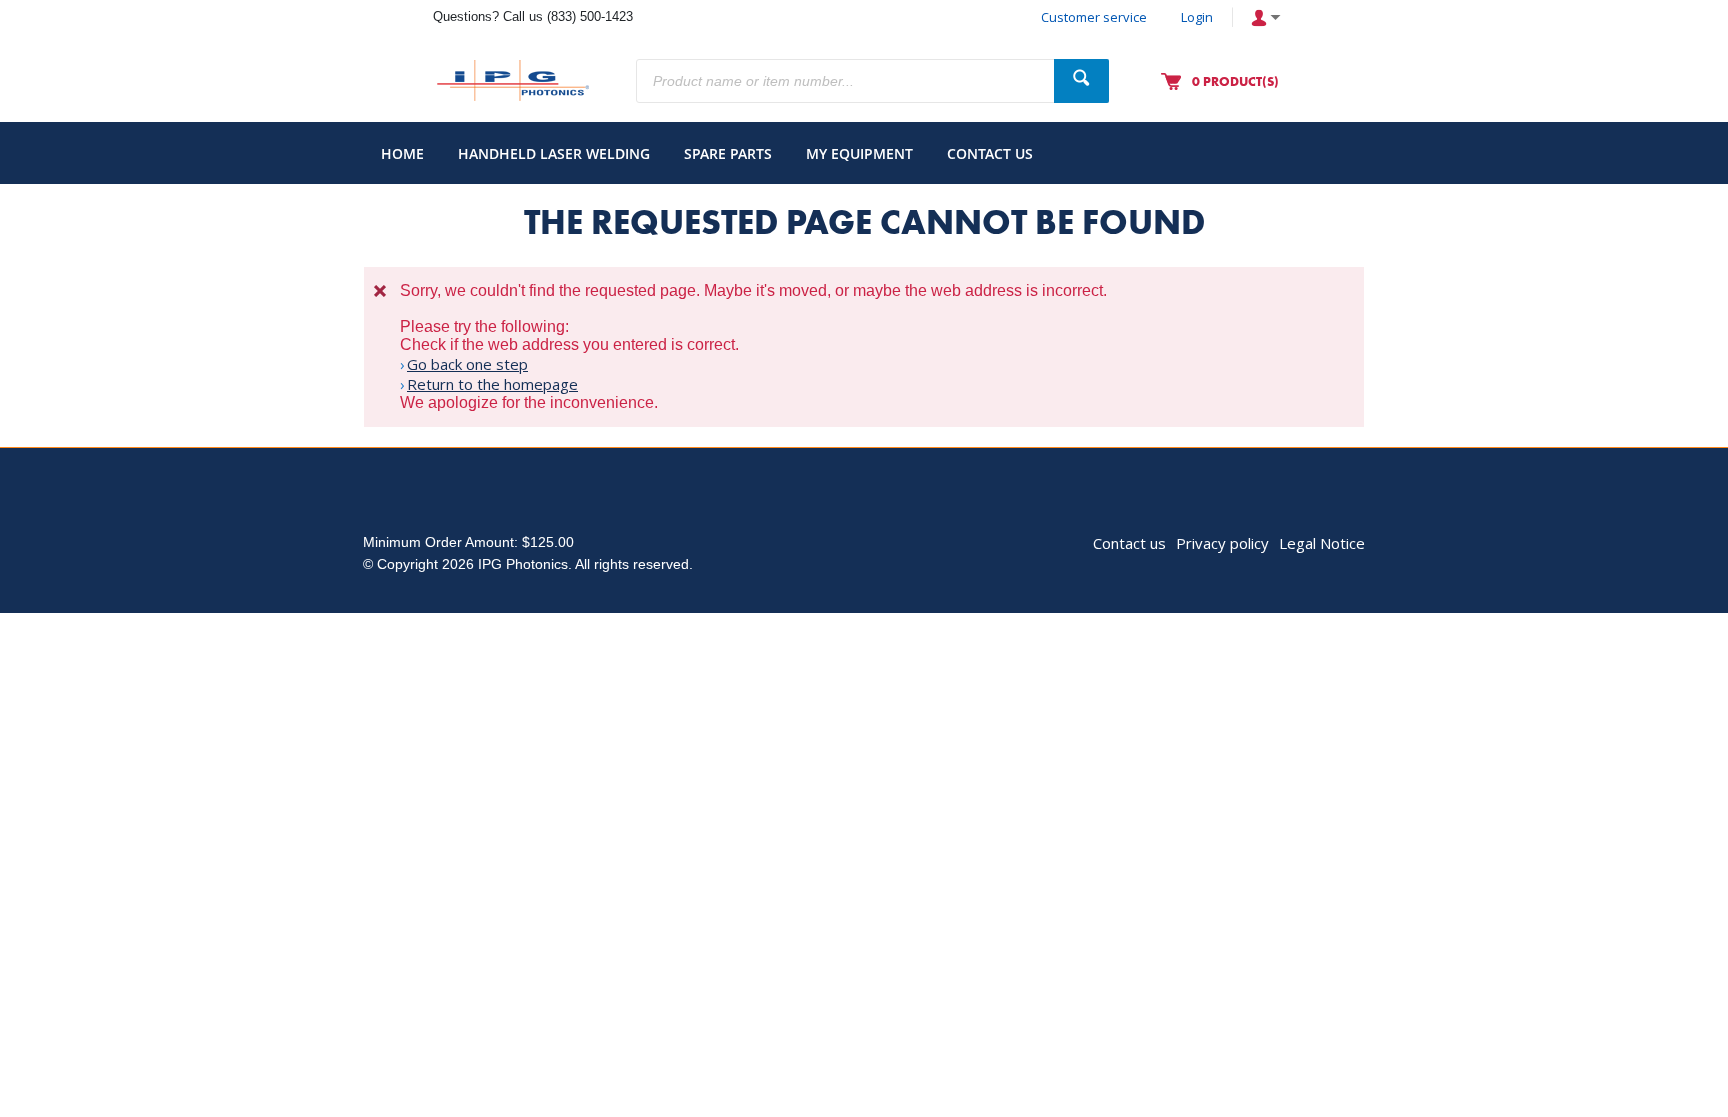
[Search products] (1081, 81)
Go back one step (467, 364)
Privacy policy (1222, 543)
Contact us (1129, 543)
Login (1197, 17)
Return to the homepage (492, 384)
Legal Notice (1322, 543)
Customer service (1094, 17)
